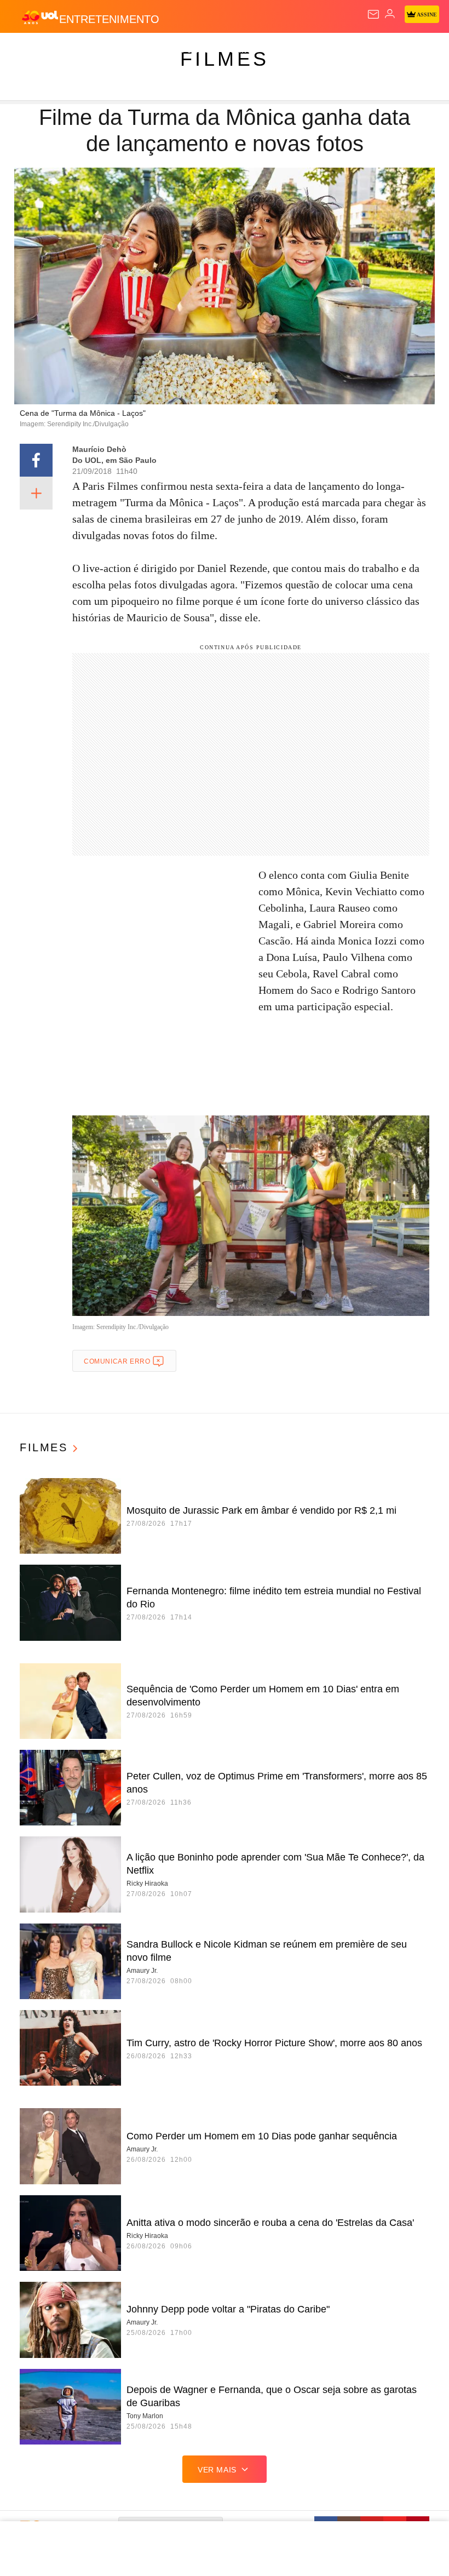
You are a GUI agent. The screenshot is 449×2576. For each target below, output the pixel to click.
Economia (287, 50)
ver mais (217, 2470)
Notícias (154, 50)
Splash (411, 50)
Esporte (369, 50)
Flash (68, 50)
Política (198, 50)
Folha (330, 50)
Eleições (109, 50)
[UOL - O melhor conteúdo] (40, 17)
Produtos (25, 50)
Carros (241, 50)
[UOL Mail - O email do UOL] (373, 14)
